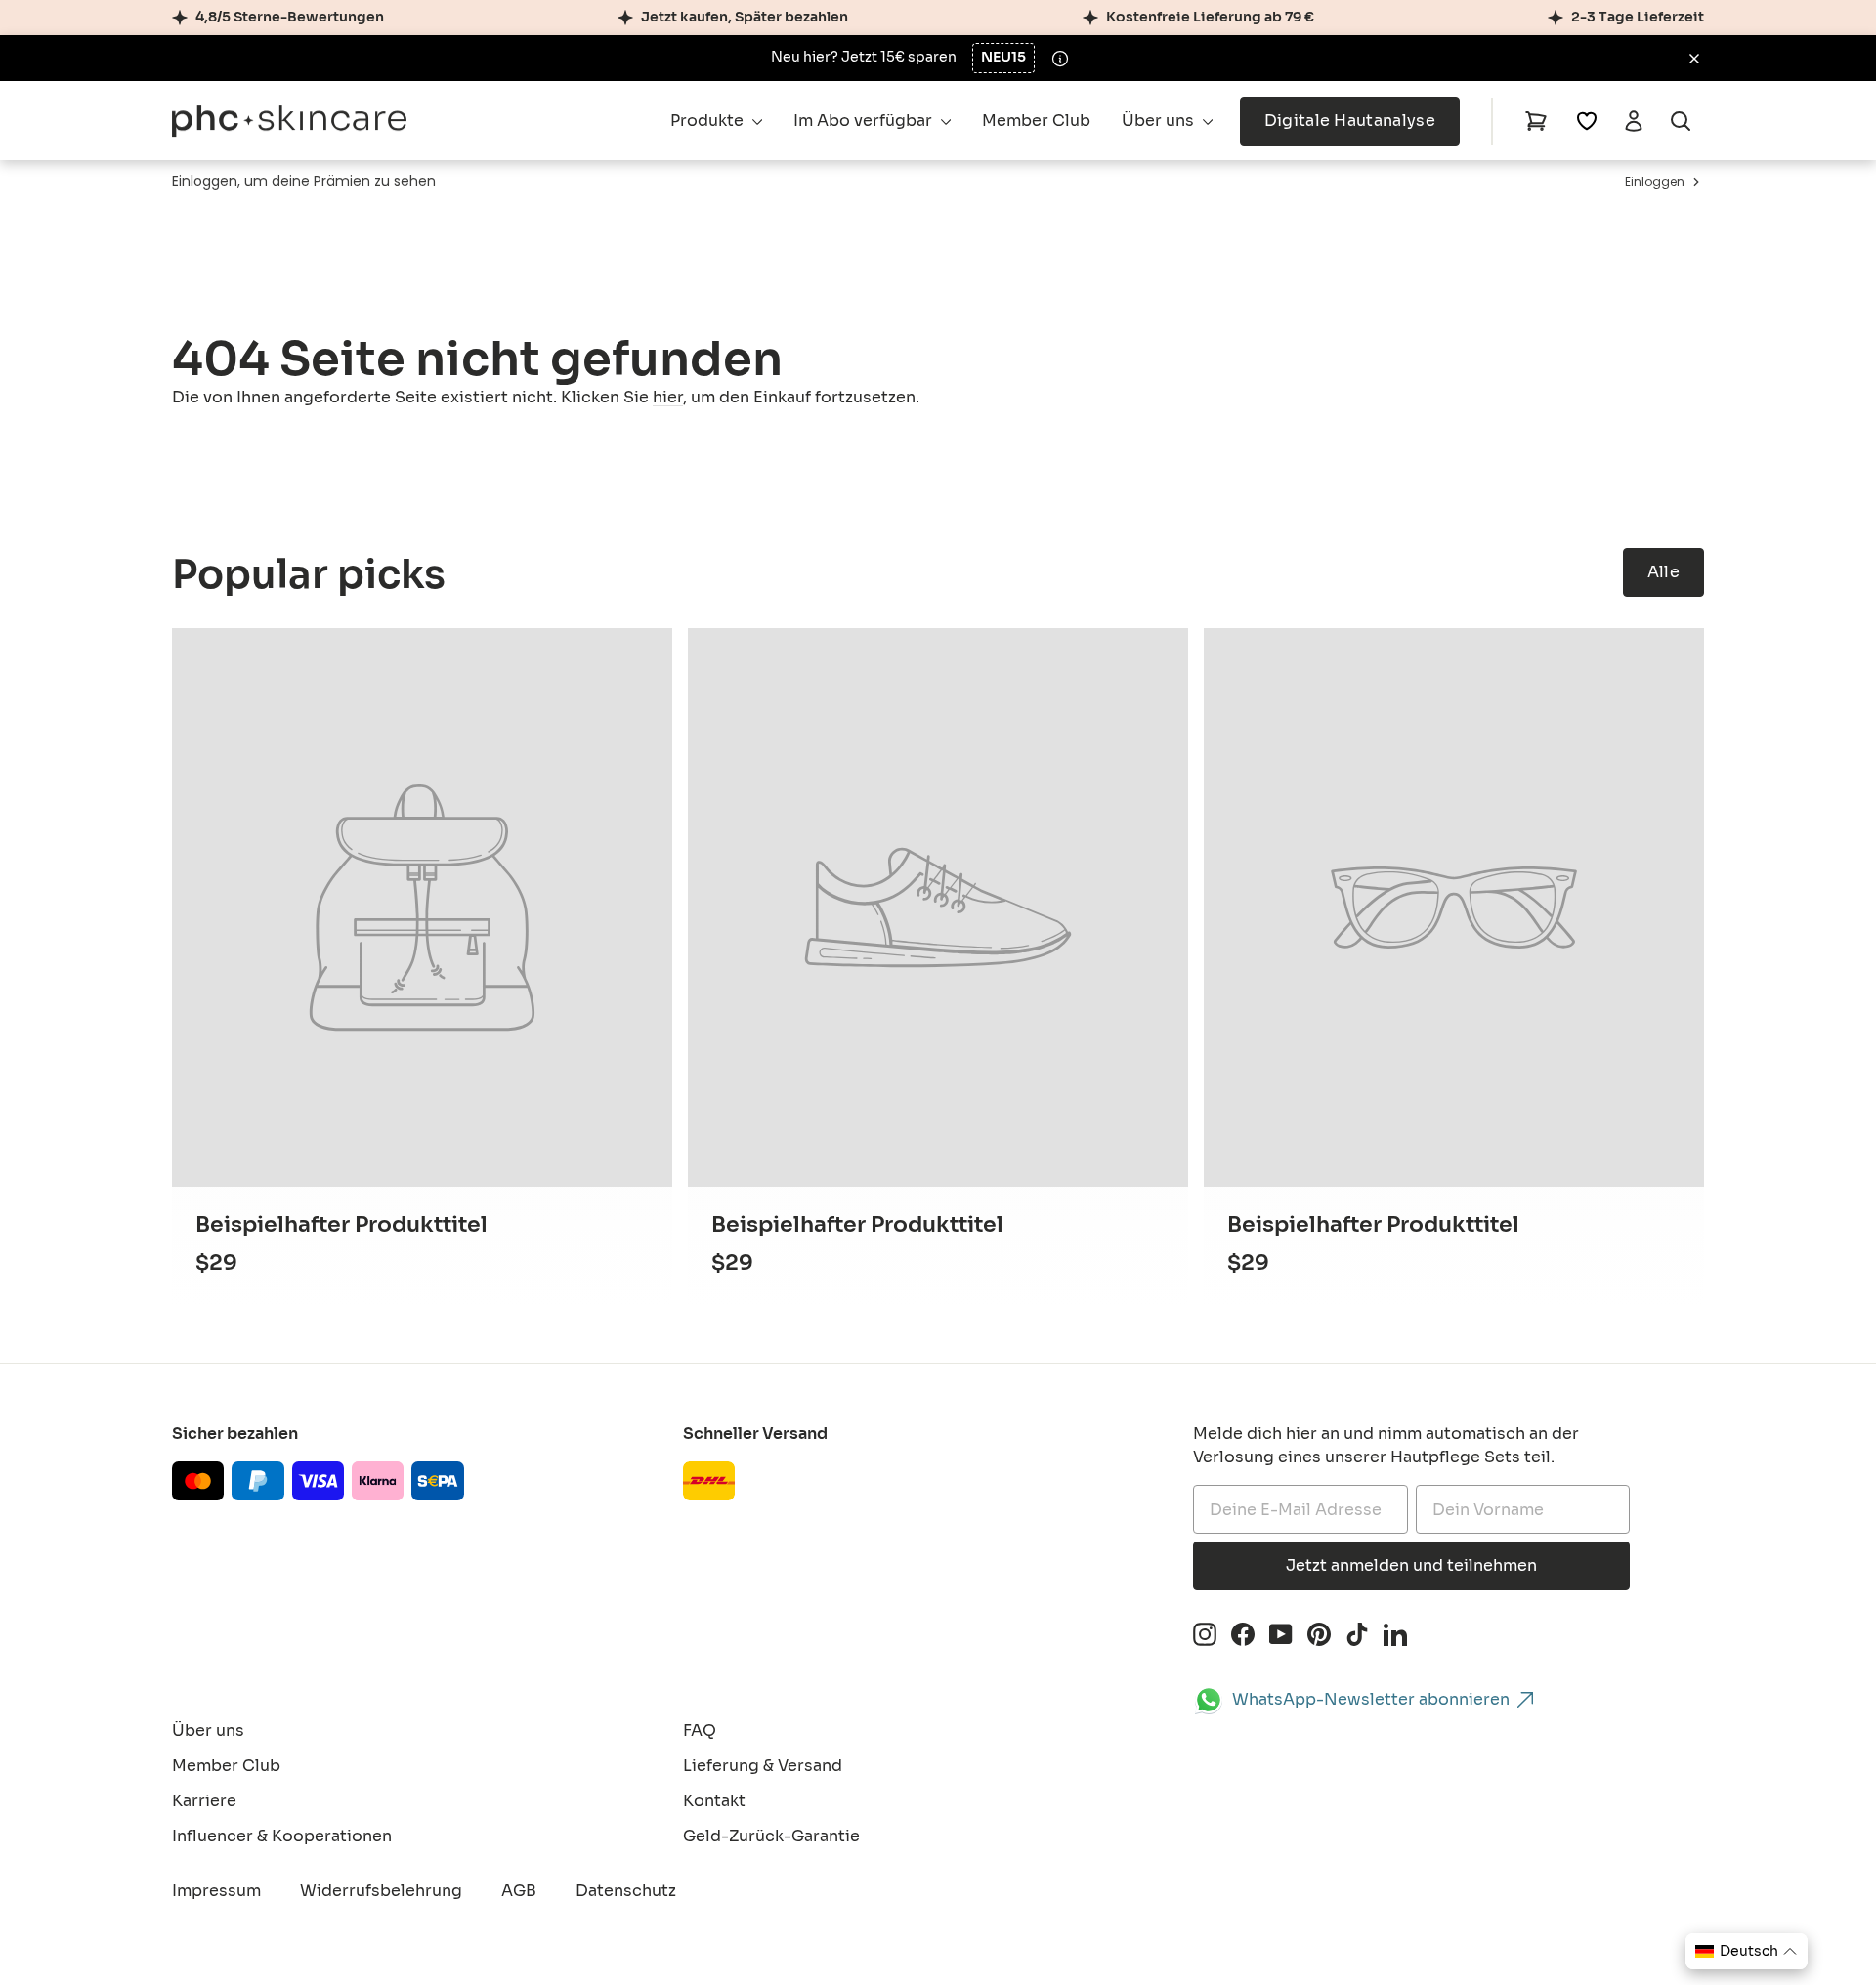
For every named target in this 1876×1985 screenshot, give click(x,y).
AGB (519, 1891)
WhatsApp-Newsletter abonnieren (1371, 1699)
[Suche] (1681, 121)
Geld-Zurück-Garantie (771, 1836)
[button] (1747, 1951)
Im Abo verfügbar (865, 121)
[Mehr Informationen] (1060, 59)
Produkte (709, 121)
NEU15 (1003, 57)
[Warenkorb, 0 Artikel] (1536, 121)
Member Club (1036, 121)
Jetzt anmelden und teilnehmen (1411, 1565)
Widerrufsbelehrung (381, 1891)
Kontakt (714, 1801)
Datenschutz (626, 1891)
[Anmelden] (1634, 121)
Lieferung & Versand (763, 1766)
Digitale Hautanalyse (1350, 121)
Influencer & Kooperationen (282, 1836)
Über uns (1160, 121)
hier (668, 397)
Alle (1663, 572)
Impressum (216, 1891)
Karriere (204, 1801)
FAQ (700, 1731)
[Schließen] (1694, 59)
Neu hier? (805, 57)
